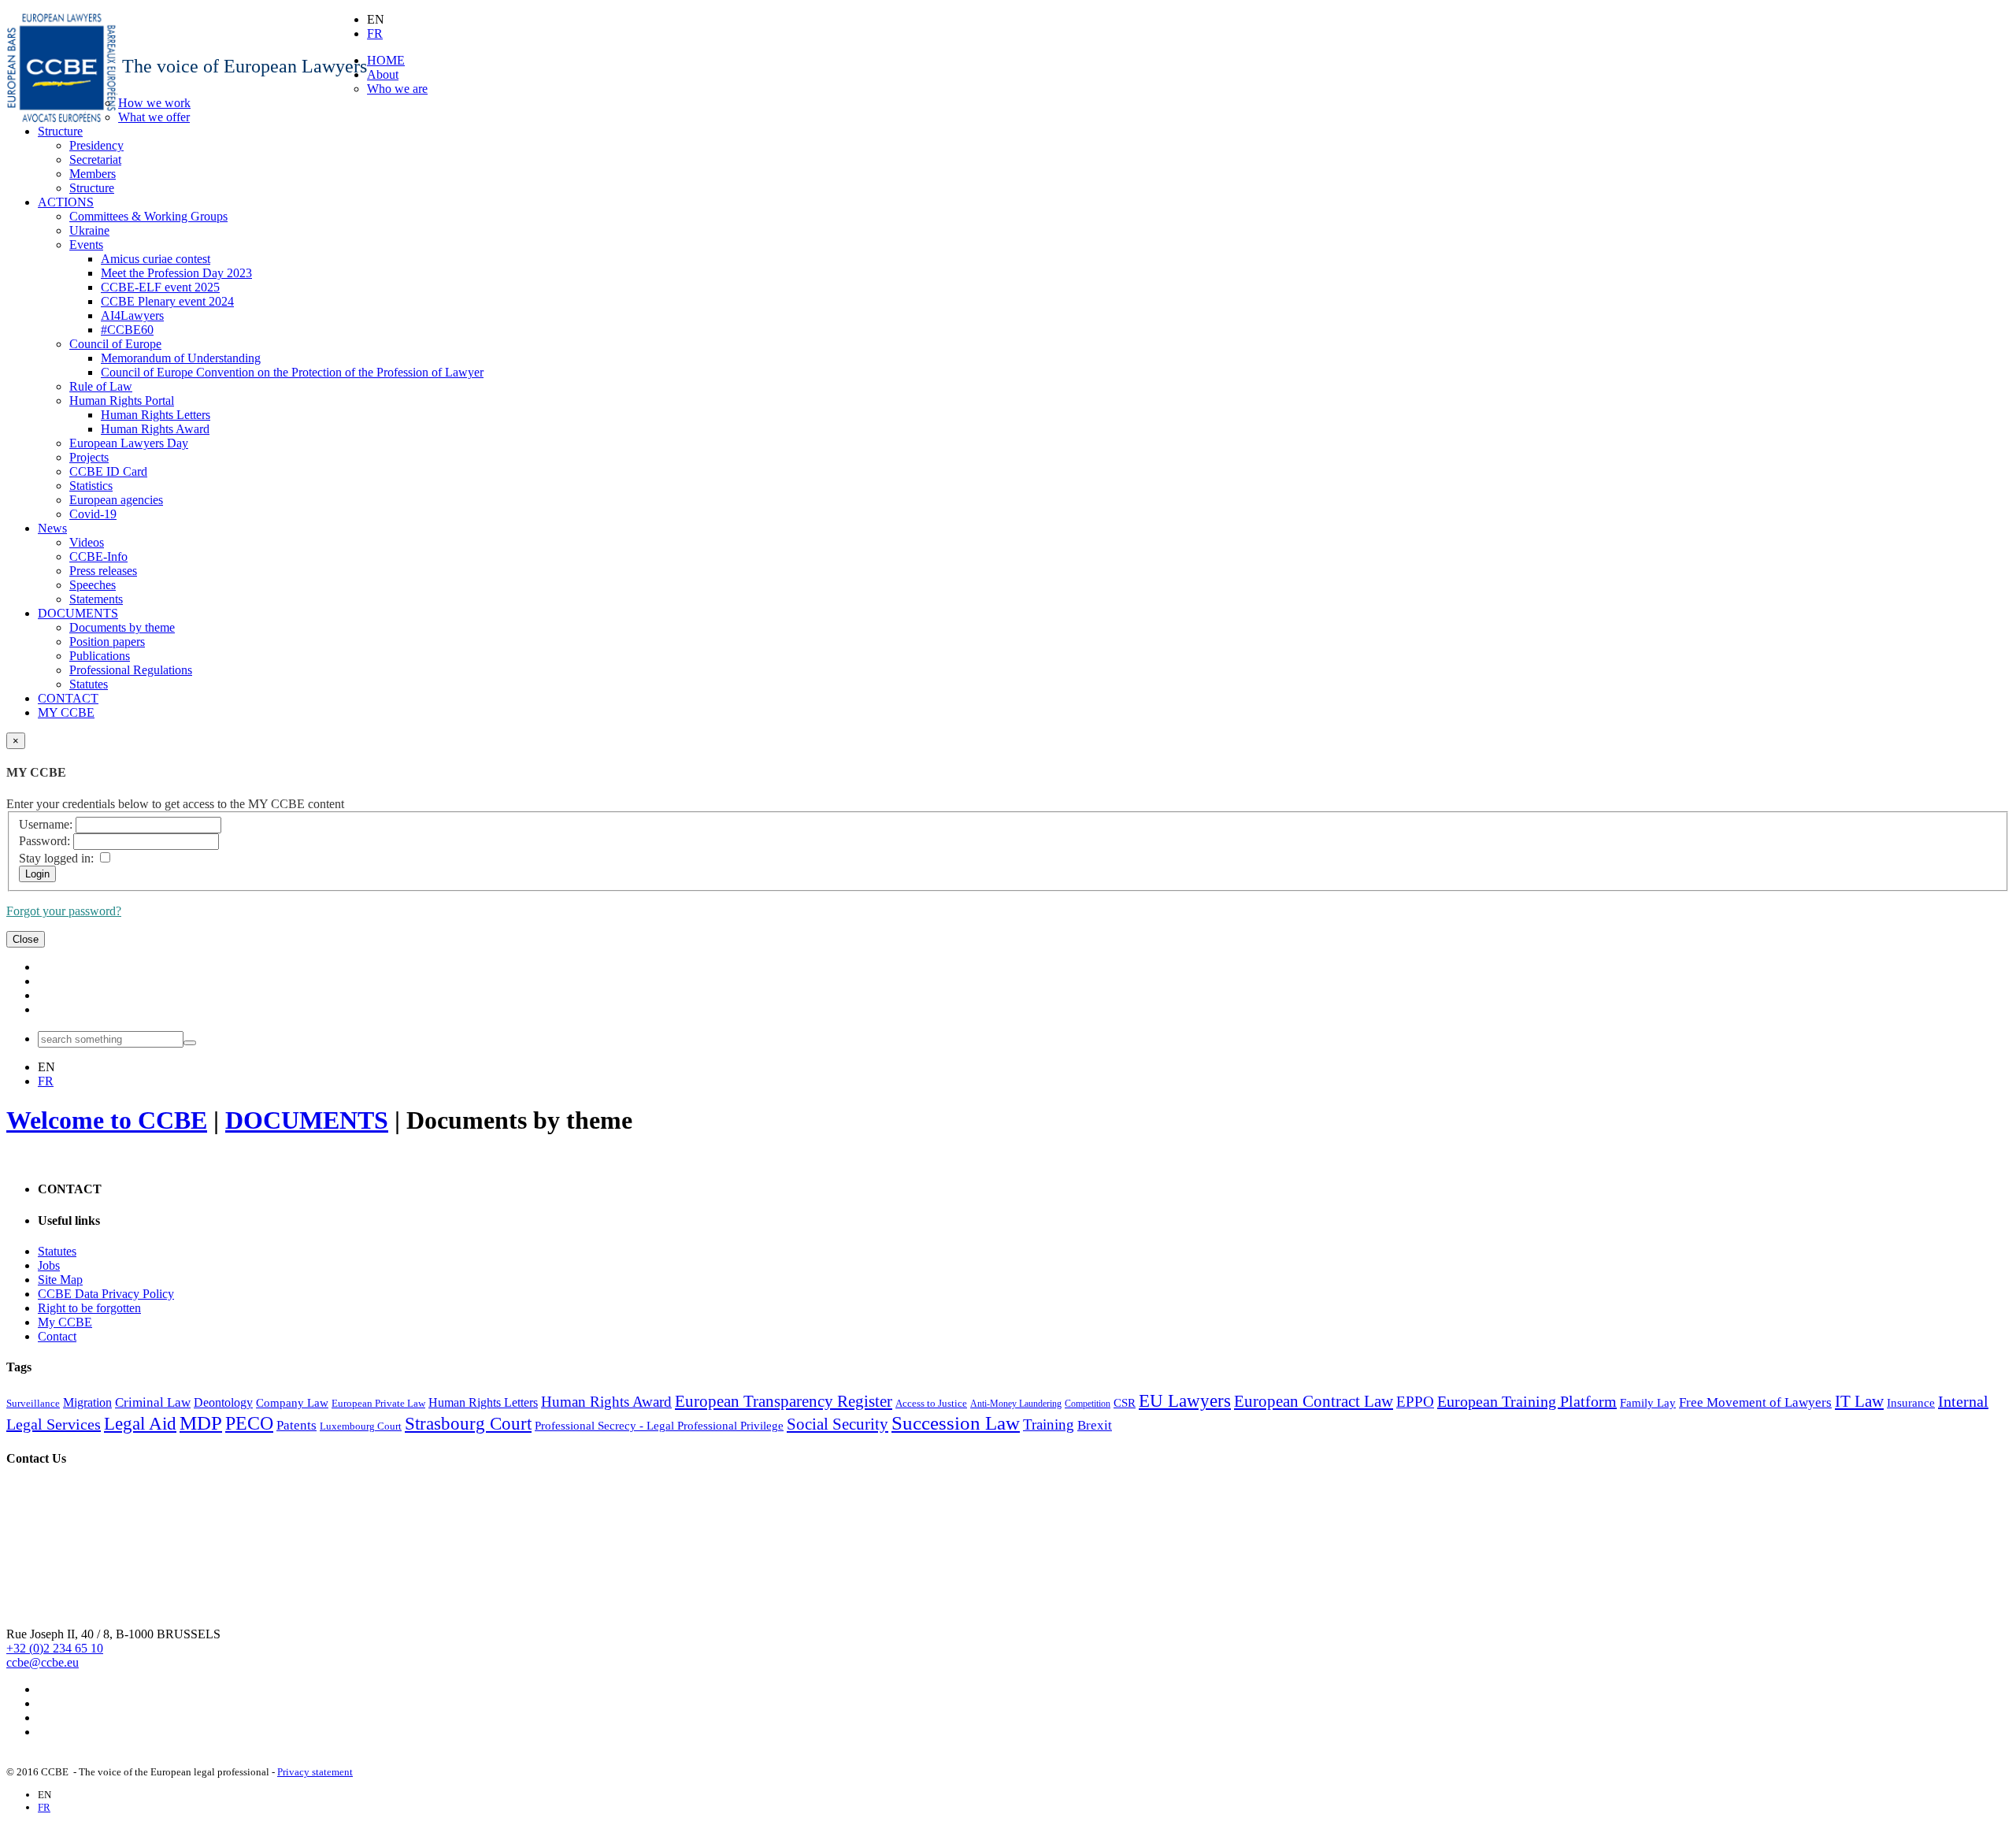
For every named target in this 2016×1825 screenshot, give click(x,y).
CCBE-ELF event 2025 (160, 287)
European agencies (116, 500)
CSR (1125, 1403)
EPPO (1415, 1402)
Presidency (96, 145)
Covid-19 (93, 514)
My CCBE (65, 1322)
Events (86, 245)
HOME (386, 60)
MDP (201, 1423)
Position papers (107, 642)
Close (26, 939)
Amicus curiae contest (156, 259)
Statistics (91, 486)
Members (93, 174)
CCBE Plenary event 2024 (167, 301)
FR (375, 33)
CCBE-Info (98, 556)
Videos (87, 542)
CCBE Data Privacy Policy (106, 1294)
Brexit (1095, 1425)
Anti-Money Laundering (1016, 1404)
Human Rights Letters (156, 415)
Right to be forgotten (89, 1308)
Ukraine (89, 230)
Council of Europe (115, 344)
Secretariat (95, 160)
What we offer (154, 117)
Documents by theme (122, 627)
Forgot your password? (64, 911)
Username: (46, 824)
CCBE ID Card (108, 471)
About (383, 74)
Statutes (89, 684)
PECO (249, 1423)
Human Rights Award (155, 429)
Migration (87, 1402)
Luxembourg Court (361, 1426)
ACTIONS (66, 202)
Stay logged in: (56, 858)
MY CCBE (66, 712)
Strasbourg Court (468, 1424)
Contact (57, 1336)
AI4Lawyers (132, 315)
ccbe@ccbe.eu (43, 1662)
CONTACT (68, 698)
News (52, 528)
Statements (96, 599)
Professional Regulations (131, 670)
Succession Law (956, 1423)
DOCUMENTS (78, 613)
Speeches (93, 585)
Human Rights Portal (122, 401)
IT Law (1859, 1401)
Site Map (60, 1280)
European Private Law (378, 1403)
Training (1049, 1424)
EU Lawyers (1185, 1401)
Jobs (49, 1265)
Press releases (103, 571)
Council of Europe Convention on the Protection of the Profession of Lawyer (292, 372)
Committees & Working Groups (148, 216)
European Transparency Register (784, 1401)
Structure (60, 131)
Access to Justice (931, 1403)
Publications (100, 656)
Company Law (292, 1403)
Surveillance (33, 1403)
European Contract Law (1314, 1401)
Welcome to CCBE (107, 1120)
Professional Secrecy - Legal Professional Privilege (659, 1426)
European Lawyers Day (129, 443)
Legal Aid (140, 1424)
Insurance (1911, 1403)
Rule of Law (101, 386)
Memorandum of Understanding (181, 358)
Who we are (397, 89)
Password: (44, 841)
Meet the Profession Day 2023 (176, 273)
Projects (89, 457)
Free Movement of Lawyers (1755, 1402)
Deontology (223, 1402)
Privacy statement (315, 1772)
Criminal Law (153, 1402)
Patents (296, 1425)
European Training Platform (1527, 1401)
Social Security (838, 1424)
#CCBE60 (127, 330)
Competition (1088, 1404)
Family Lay (1648, 1403)
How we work (154, 103)
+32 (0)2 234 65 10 (55, 1648)
